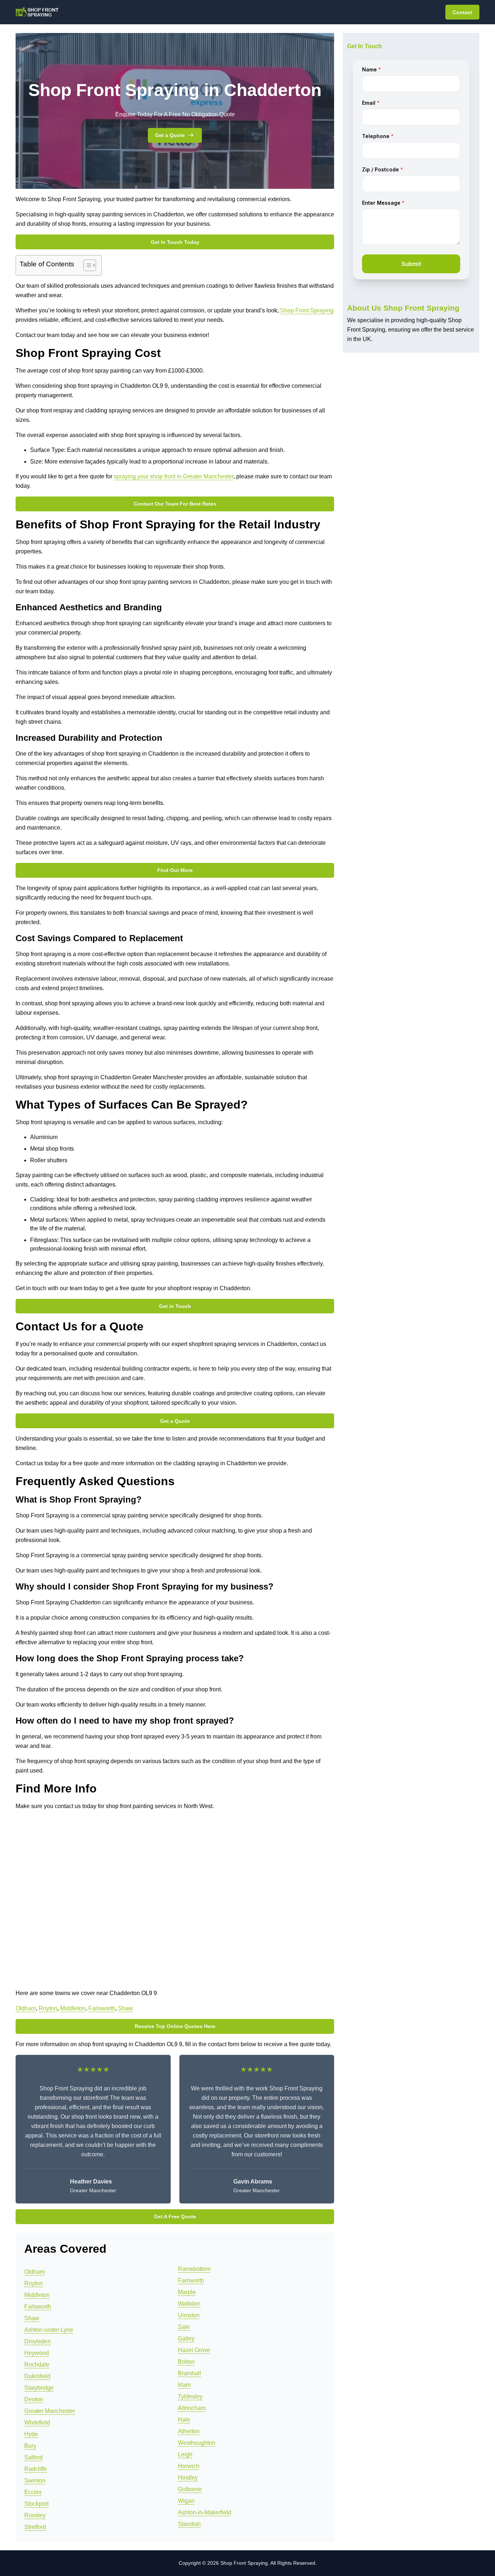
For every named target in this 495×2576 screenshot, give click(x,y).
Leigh (185, 2454)
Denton (34, 2399)
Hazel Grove (194, 2350)
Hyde (31, 2434)
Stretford (35, 2527)
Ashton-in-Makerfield (205, 2512)
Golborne (190, 2489)
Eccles (33, 2492)
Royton (48, 2008)
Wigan (186, 2501)
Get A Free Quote (175, 2216)
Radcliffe (36, 2469)
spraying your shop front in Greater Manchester (174, 476)
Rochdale (37, 2365)
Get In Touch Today (175, 242)
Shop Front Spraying (307, 310)
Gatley (186, 2338)
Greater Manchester (50, 2411)
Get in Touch (175, 1306)
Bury (30, 2446)
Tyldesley (190, 2396)
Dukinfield (37, 2376)
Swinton (35, 2481)
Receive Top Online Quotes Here (175, 2026)
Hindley (188, 2478)
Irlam (184, 2385)
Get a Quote (170, 135)
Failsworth (102, 2008)
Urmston (189, 2315)
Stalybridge (39, 2388)
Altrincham (192, 2408)
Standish (189, 2524)
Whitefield (37, 2423)
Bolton (186, 2362)
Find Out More (175, 870)
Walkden (189, 2304)
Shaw (126, 2008)
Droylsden (38, 2341)
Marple (187, 2292)
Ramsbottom (194, 2269)
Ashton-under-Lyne (49, 2330)
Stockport (36, 2504)
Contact (462, 12)
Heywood (37, 2353)
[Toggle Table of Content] (86, 265)
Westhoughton (197, 2443)
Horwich (189, 2466)
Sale (184, 2327)
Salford (34, 2457)
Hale (184, 2420)
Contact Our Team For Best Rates (175, 504)
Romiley (35, 2515)
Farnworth (191, 2280)
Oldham (26, 2008)
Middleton (73, 2008)
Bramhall (190, 2373)
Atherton (189, 2431)
